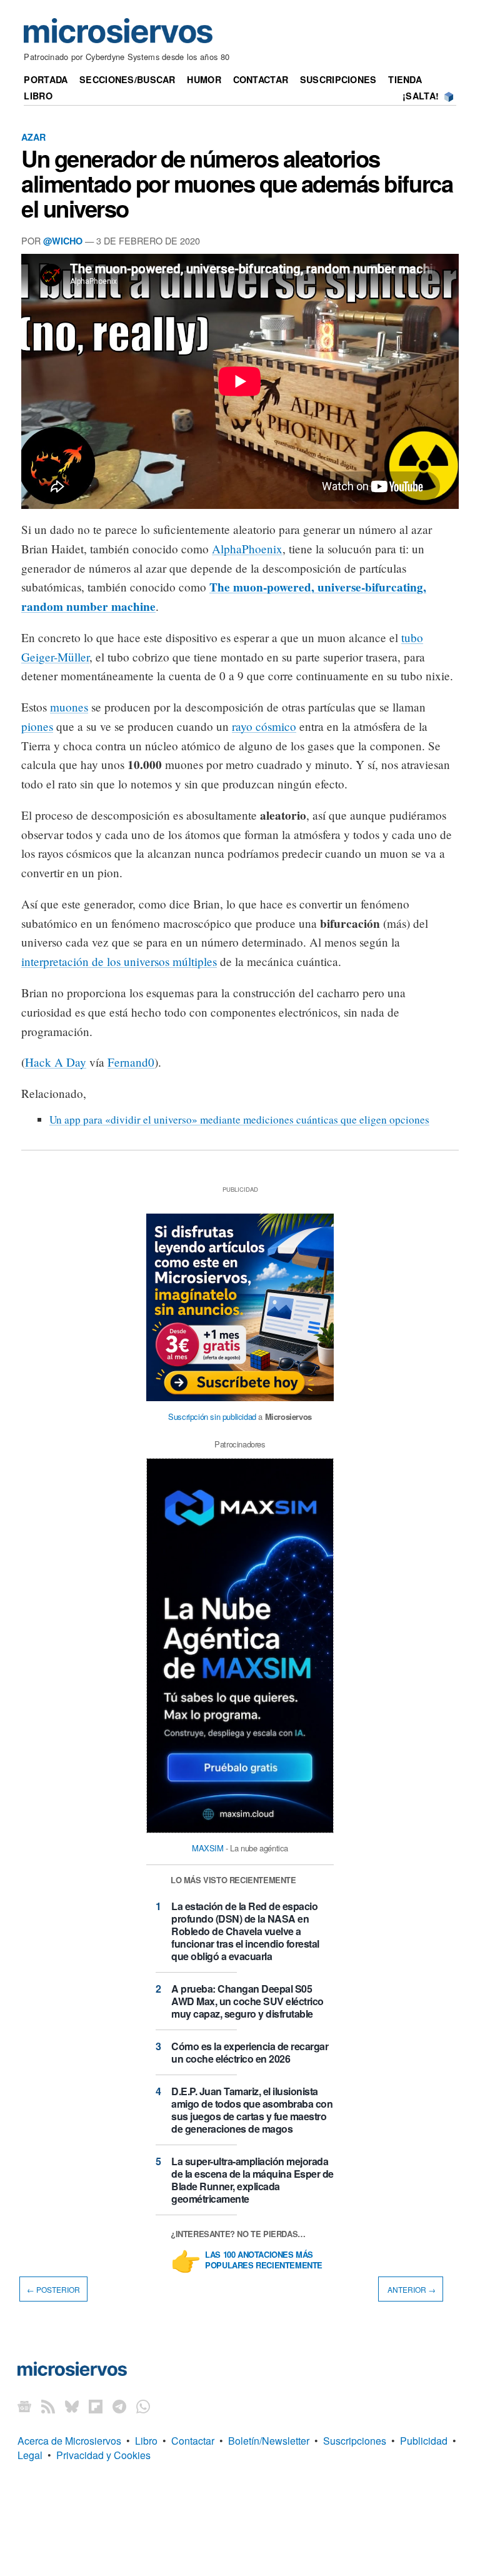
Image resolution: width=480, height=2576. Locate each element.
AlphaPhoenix (247, 549)
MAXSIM (208, 1848)
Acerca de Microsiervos (69, 2441)
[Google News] (24, 2406)
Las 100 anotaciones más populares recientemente (264, 2260)
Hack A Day (56, 1062)
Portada (46, 79)
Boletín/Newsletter (269, 2441)
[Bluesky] (72, 2406)
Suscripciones (338, 79)
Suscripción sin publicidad (212, 1416)
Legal (30, 2455)
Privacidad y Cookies (103, 2455)
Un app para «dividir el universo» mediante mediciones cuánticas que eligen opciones (239, 1119)
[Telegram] (119, 2406)
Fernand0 (131, 1062)
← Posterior (53, 2289)
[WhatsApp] (143, 2406)
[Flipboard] (96, 2406)
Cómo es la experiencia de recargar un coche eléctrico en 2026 (250, 2052)
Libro (38, 96)
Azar (33, 137)
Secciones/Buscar (127, 79)
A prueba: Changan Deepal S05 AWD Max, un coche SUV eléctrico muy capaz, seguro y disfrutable (247, 2001)
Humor (204, 79)
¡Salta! (421, 96)
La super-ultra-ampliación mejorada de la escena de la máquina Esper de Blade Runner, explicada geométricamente (252, 2180)
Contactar (261, 79)
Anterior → (411, 2289)
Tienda (405, 79)
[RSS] (48, 2406)
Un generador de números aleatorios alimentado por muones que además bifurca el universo (237, 183)
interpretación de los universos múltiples (119, 961)
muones (69, 707)
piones (37, 726)
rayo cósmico (264, 726)
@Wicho (63, 241)
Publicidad (424, 2441)
